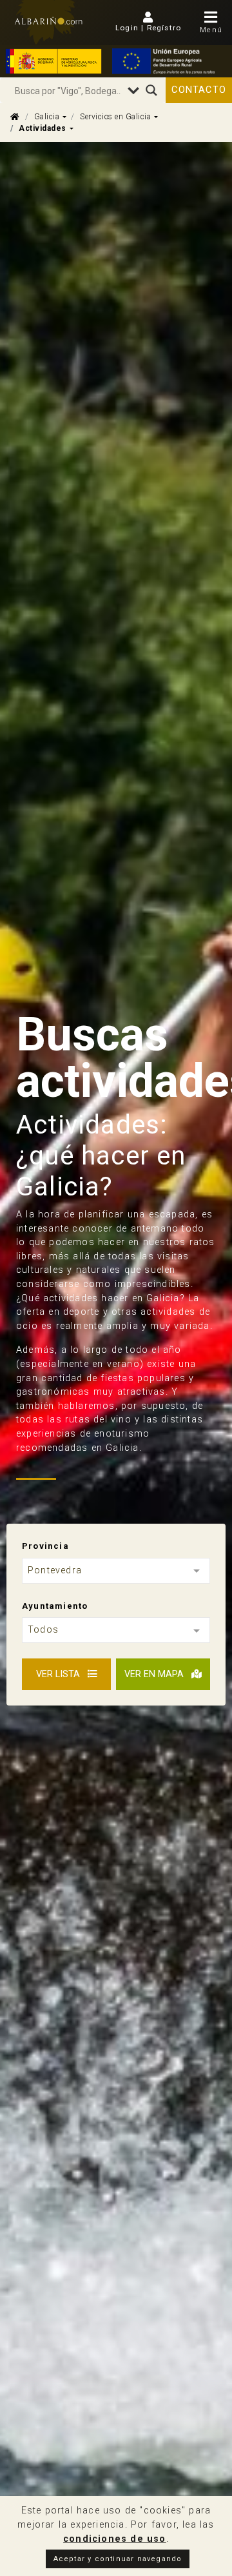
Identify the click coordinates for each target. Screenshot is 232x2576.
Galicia (47, 117)
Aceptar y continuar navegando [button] (118, 2559)
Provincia (45, 1546)
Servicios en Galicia (115, 117)
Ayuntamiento (55, 1606)
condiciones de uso (115, 2539)
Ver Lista (59, 1674)
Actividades (43, 128)
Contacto (199, 90)
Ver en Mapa (155, 1674)
